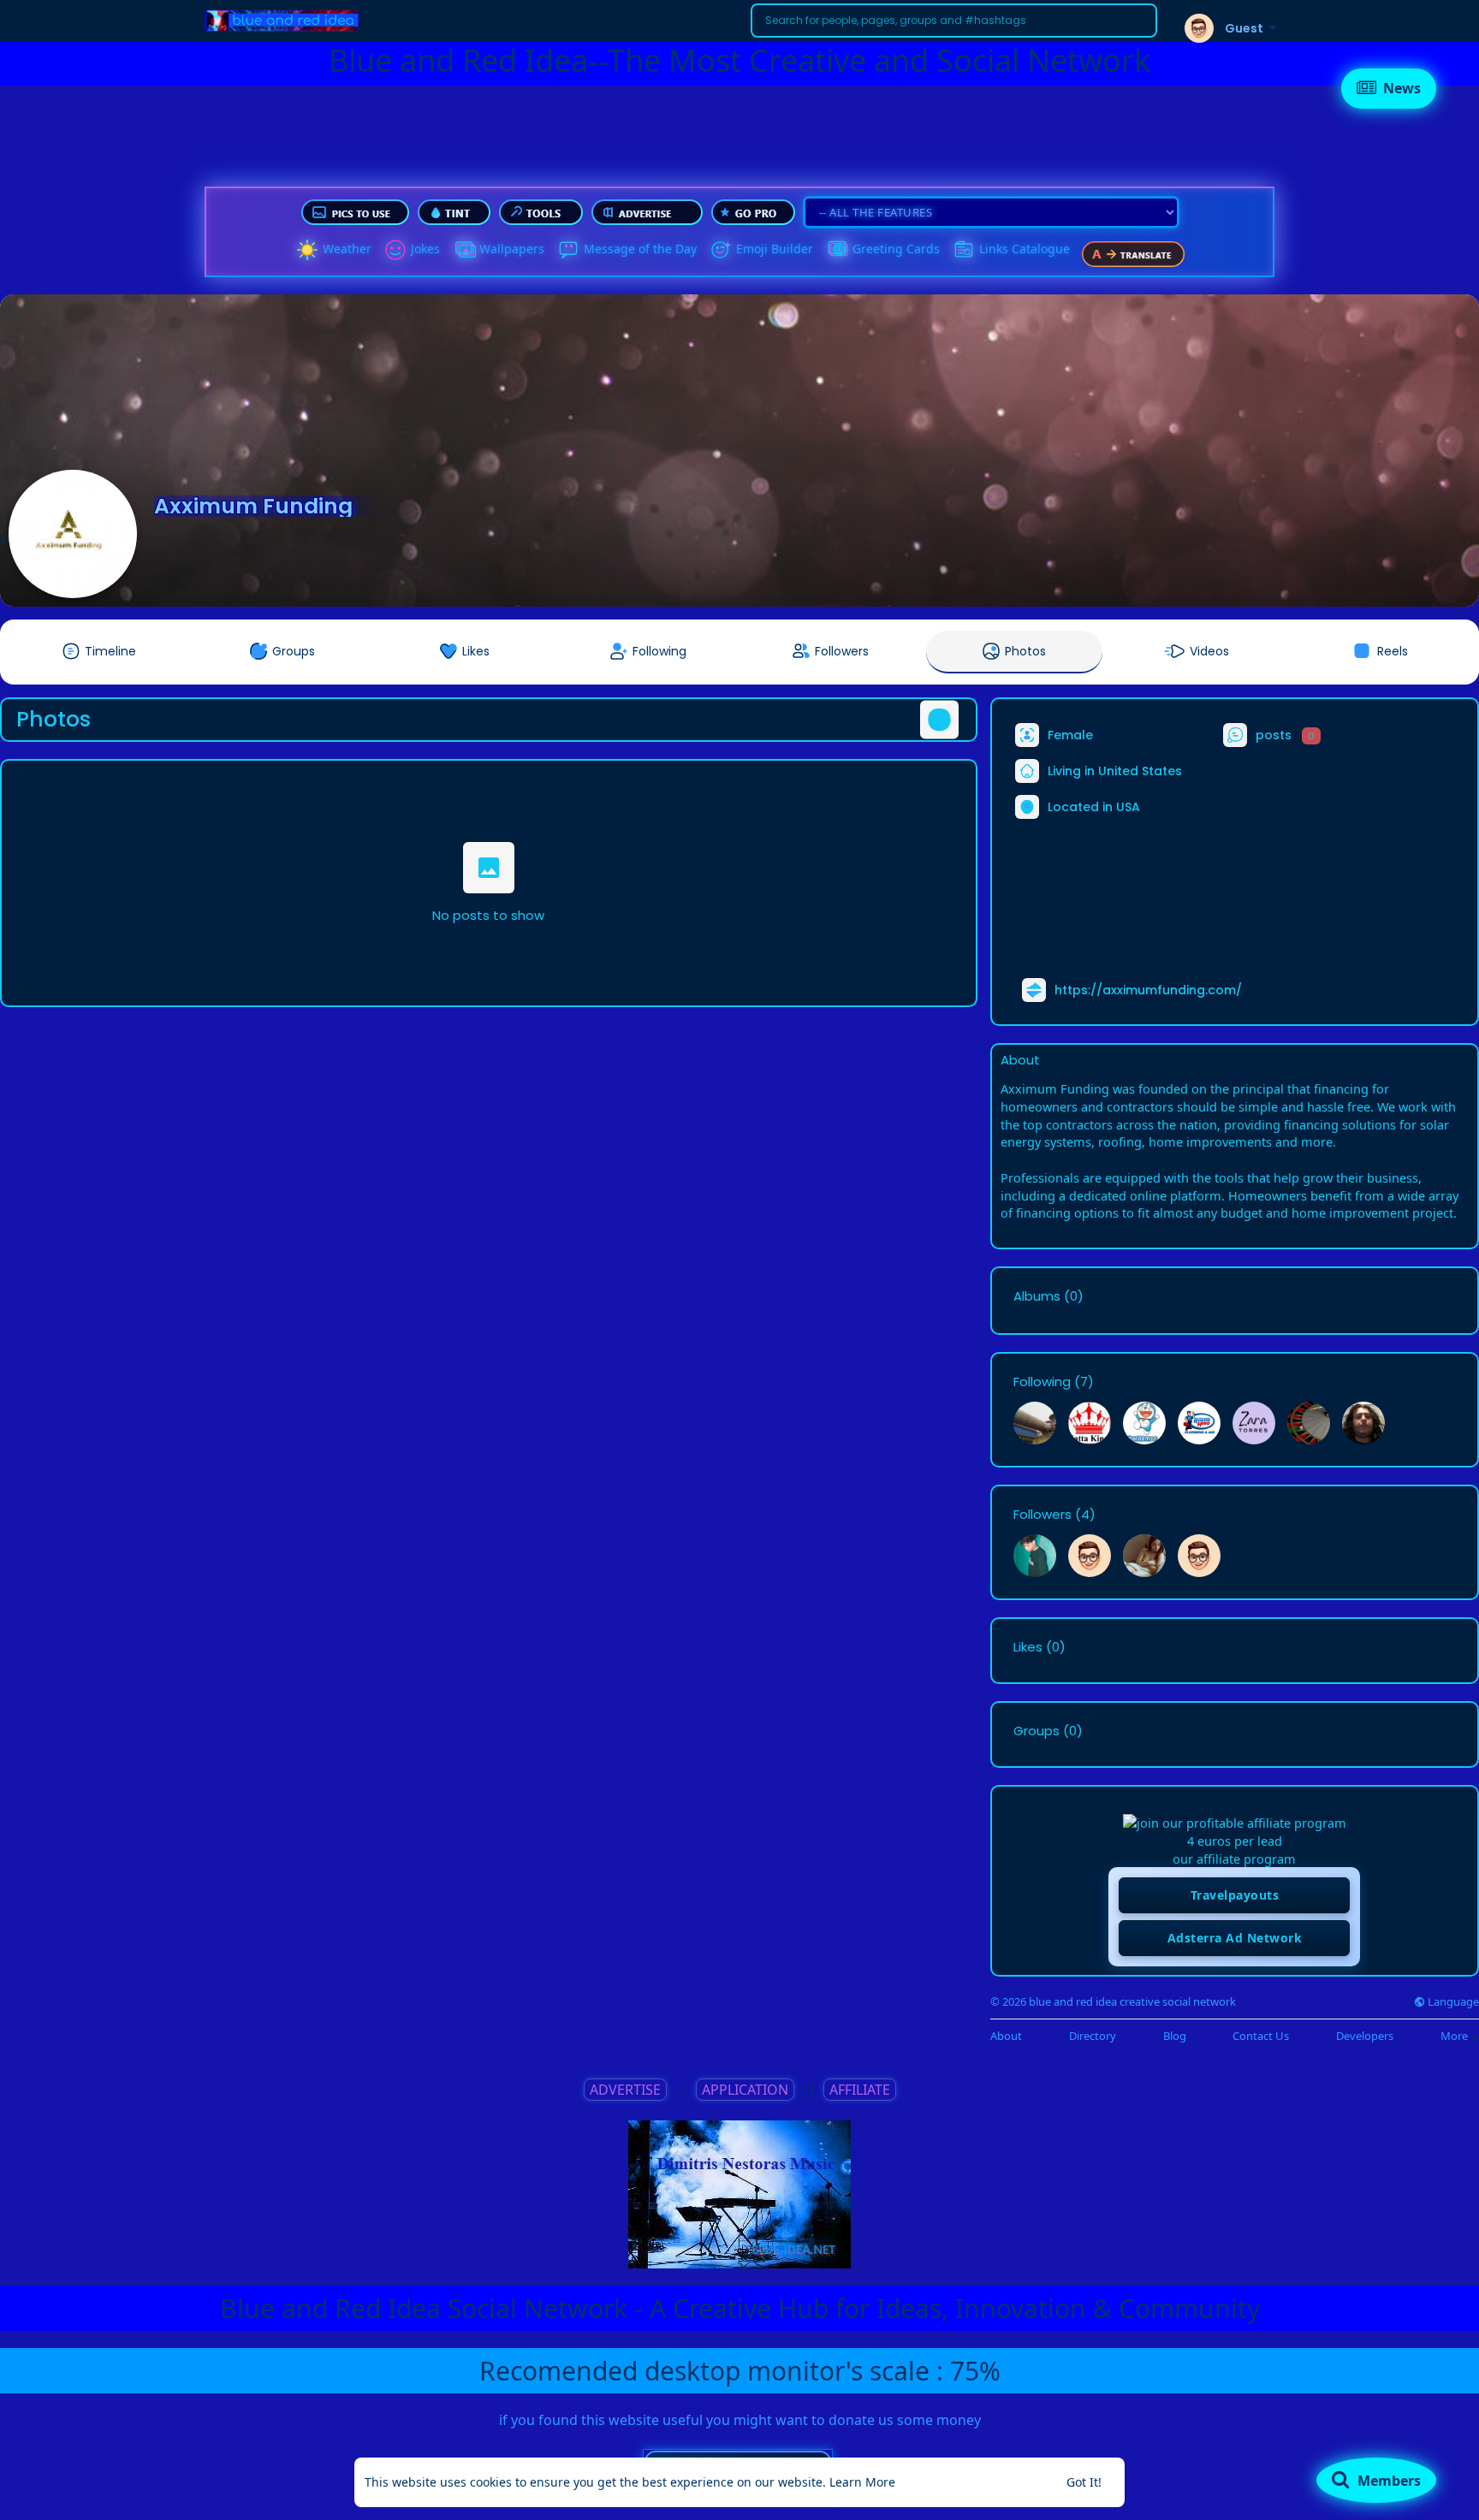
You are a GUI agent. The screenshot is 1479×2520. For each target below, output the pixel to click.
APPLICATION (745, 2090)
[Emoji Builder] (721, 250)
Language (1452, 2002)
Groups (1036, 1731)
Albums (1037, 1296)
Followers (1042, 1515)
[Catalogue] (964, 250)
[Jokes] (395, 250)
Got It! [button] (1084, 2482)
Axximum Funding (253, 506)
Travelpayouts (1235, 1895)
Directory (1093, 2036)
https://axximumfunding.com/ (1148, 990)
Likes (1028, 1647)
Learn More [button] (862, 2482)
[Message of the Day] (568, 250)
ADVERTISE (625, 2090)
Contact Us (1261, 2036)
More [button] (1455, 2036)
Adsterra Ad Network (1235, 1938)
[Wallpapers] (464, 250)
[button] (954, 21)
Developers (1365, 2036)
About (1006, 2036)
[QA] (837, 250)
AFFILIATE (860, 2090)
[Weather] (307, 250)
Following (1042, 1382)
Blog (1175, 2036)
